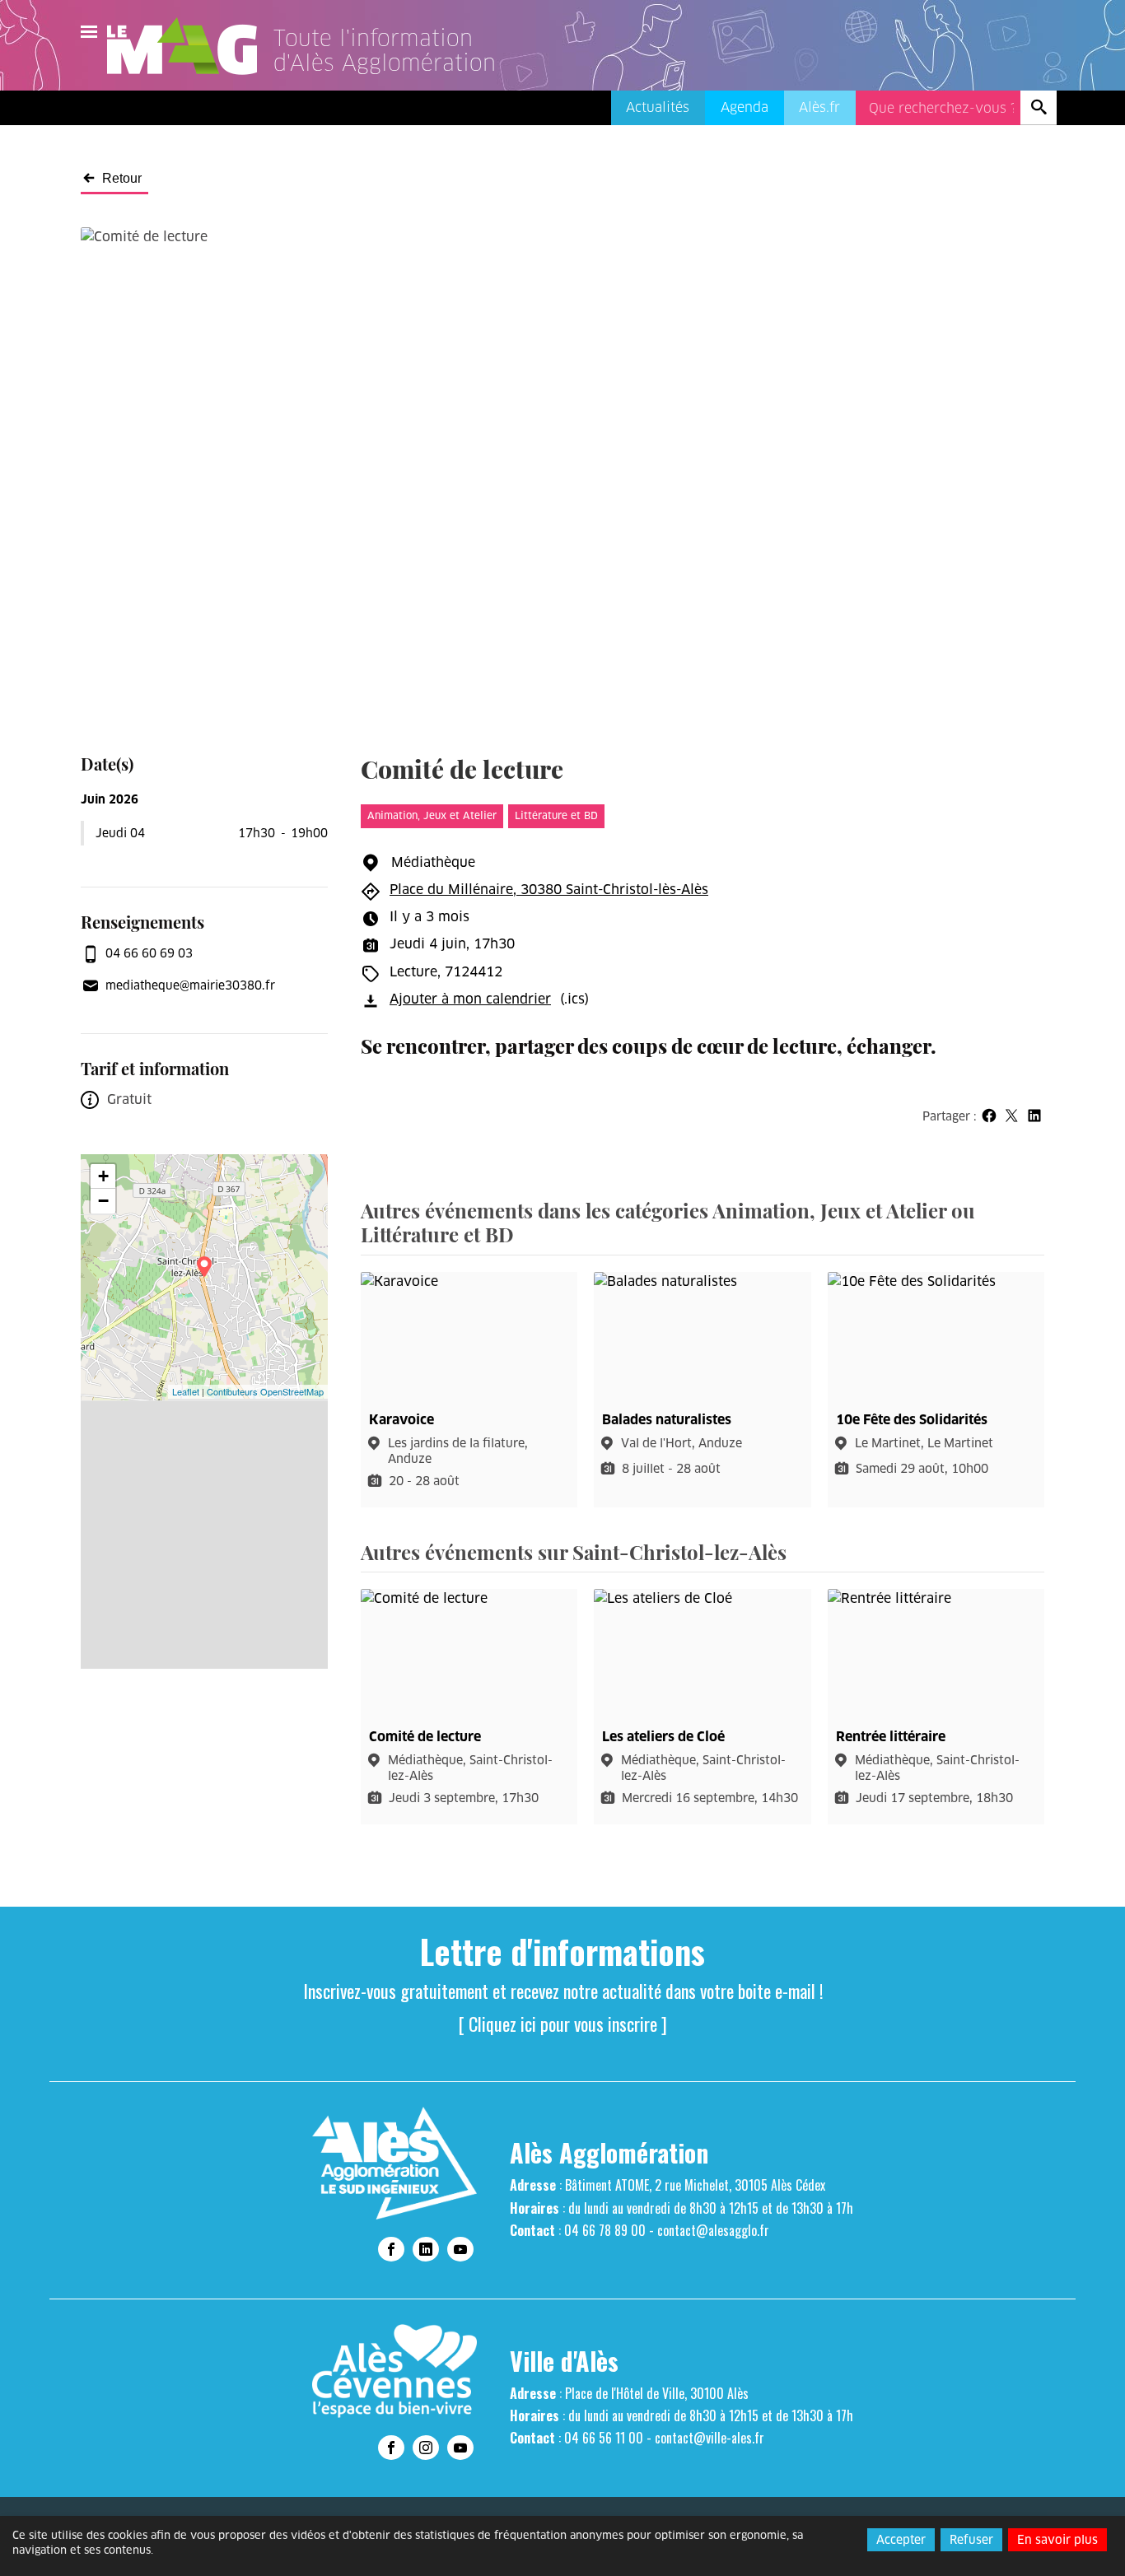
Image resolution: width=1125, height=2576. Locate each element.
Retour (122, 179)
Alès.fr (819, 107)
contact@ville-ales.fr (710, 2438)
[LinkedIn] (426, 2249)
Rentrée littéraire (891, 1737)
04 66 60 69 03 (149, 953)
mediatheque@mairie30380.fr (190, 985)
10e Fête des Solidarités (912, 1420)
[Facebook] (391, 2249)
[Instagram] (426, 2448)
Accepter (901, 2540)
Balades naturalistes (667, 1420)
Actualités (658, 107)
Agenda (745, 107)
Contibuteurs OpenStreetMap (265, 1391)
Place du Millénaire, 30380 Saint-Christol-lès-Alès (549, 890)
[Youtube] (460, 2249)
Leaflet (186, 1391)
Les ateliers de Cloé (663, 1737)
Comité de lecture (425, 1737)
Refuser (971, 2540)
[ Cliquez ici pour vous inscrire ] (563, 2024)
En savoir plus (1057, 2540)
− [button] (103, 1201)
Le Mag (189, 46)
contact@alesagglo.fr (713, 2230)
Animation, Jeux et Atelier (432, 815)
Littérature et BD (556, 815)
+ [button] (103, 1176)
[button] (989, 1115)
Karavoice (401, 1420)
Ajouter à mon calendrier (470, 999)
